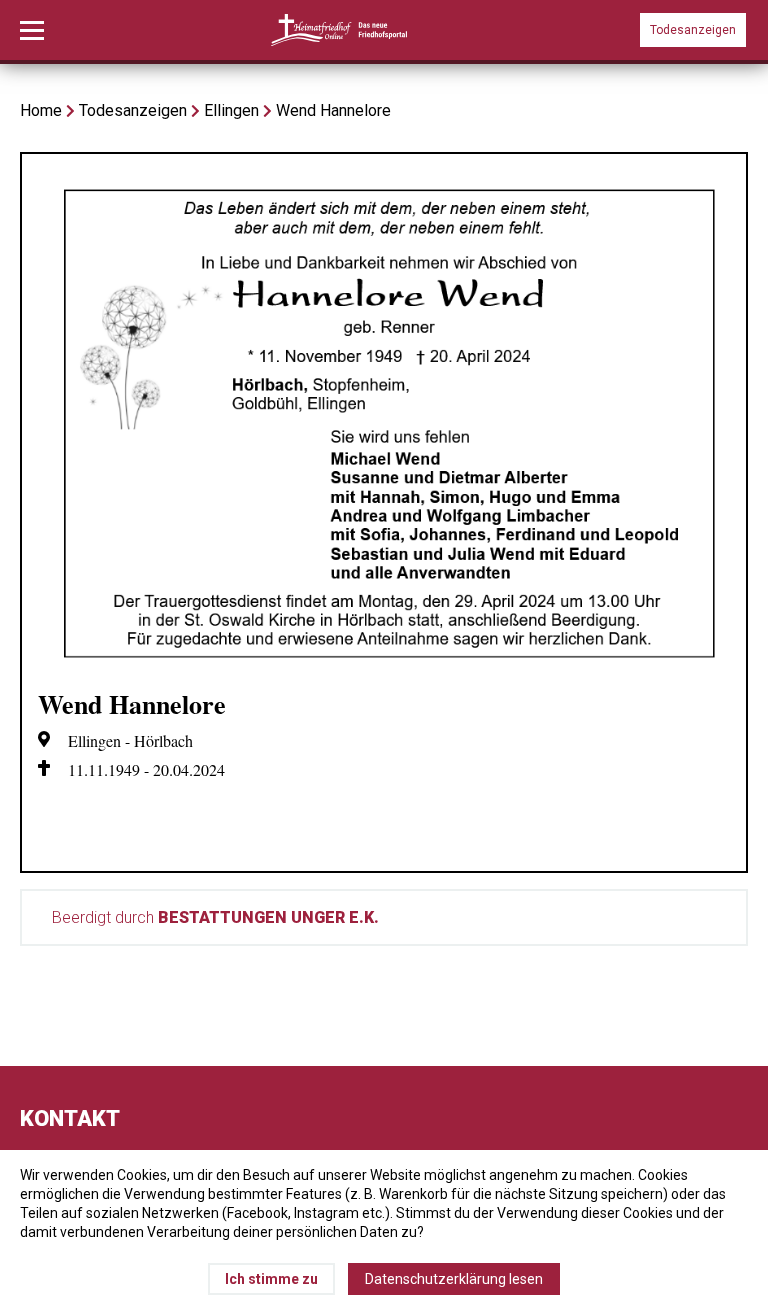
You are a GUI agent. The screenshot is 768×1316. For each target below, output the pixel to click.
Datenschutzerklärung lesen (454, 1279)
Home (41, 110)
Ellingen (231, 110)
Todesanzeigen (693, 30)
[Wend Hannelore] (384, 662)
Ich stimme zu (271, 1279)
